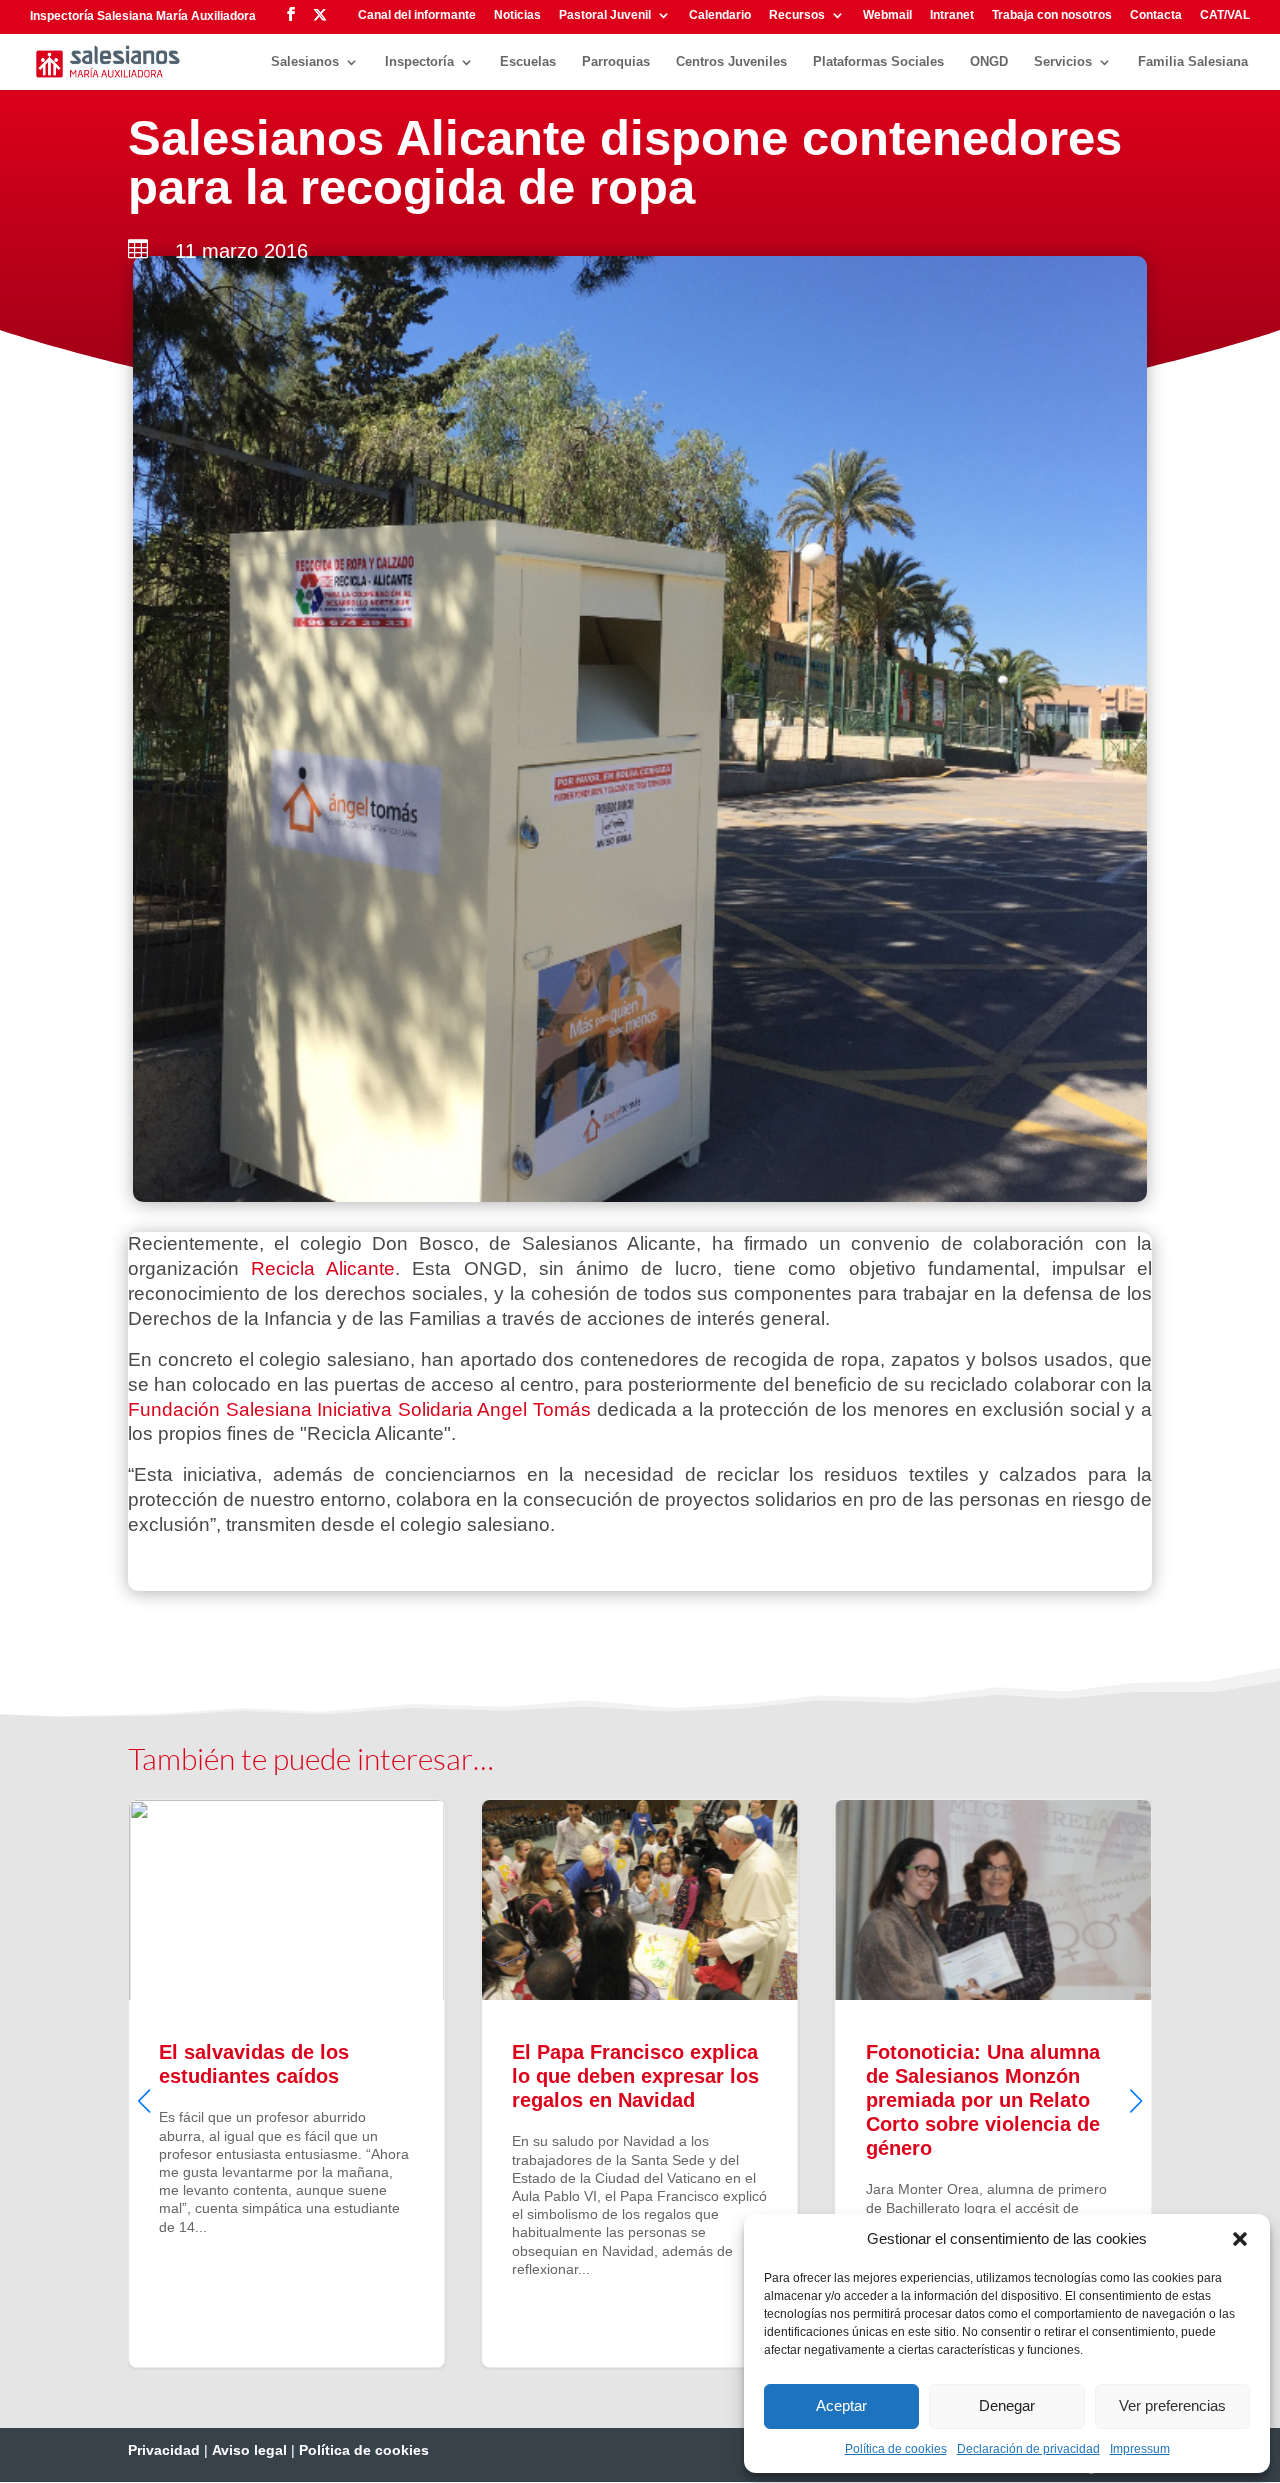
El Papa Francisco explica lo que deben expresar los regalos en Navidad (286, 2083)
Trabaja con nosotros (1052, 15)
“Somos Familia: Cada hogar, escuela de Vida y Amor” (993, 2083)
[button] (1240, 2239)
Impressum (1140, 2449)
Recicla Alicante (323, 1268)
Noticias (517, 15)
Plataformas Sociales (878, 62)
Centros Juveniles (731, 62)
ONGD (989, 62)
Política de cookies (896, 2449)
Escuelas (528, 62)
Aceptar (841, 2405)
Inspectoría (419, 62)
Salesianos (305, 62)
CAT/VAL (1225, 15)
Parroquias (616, 62)
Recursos (797, 15)
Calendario (720, 15)
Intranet (952, 15)
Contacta (1156, 15)
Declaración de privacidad (1028, 2449)
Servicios (1063, 62)
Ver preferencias (1172, 2405)
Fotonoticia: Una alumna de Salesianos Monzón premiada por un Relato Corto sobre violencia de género (639, 2083)
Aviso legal (249, 2450)
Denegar (1007, 2405)
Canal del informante (417, 15)
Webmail (887, 15)
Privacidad (164, 2450)
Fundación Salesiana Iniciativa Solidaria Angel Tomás (359, 1409)
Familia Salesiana (1193, 62)
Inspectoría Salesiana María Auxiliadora (143, 16)
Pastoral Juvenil (605, 15)
